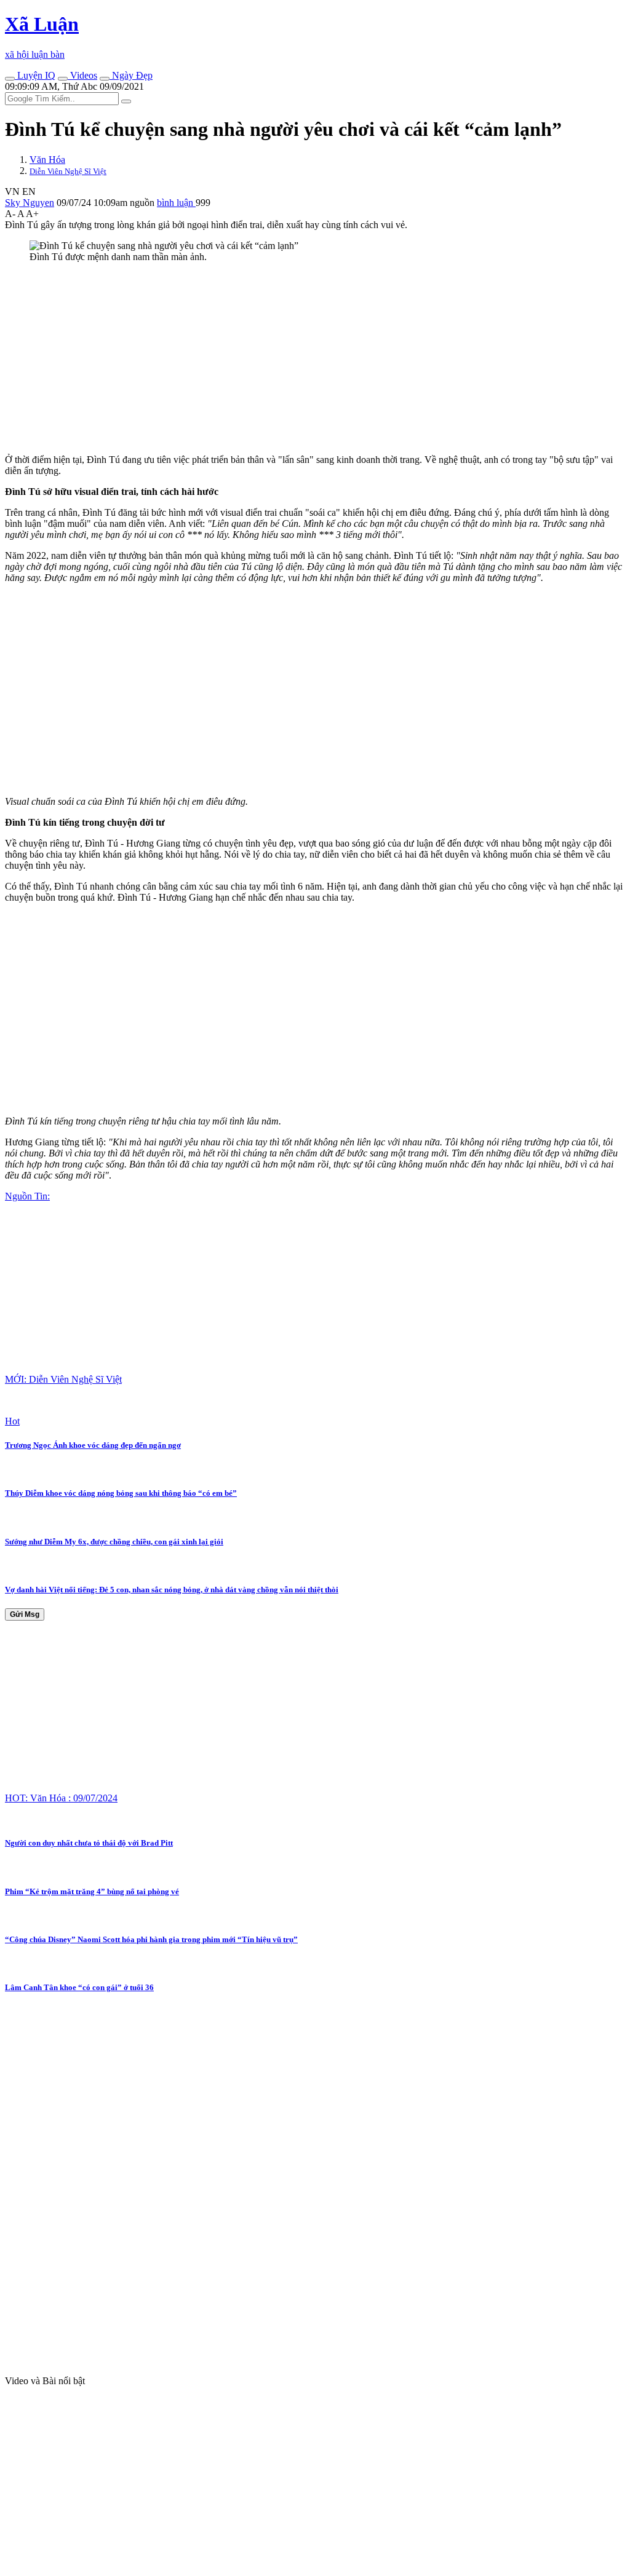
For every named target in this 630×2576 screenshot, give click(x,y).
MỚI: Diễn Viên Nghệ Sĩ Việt (63, 1379)
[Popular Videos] (63, 79)
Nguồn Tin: (27, 1196)
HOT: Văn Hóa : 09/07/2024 (61, 1798)
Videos (82, 75)
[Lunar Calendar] (105, 79)
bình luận (176, 203)
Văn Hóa (47, 160)
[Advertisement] (315, 358)
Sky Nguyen (30, 203)
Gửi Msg (25, 1614)
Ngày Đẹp (131, 75)
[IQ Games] (10, 79)
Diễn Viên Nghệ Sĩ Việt (68, 171)
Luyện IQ (35, 75)
